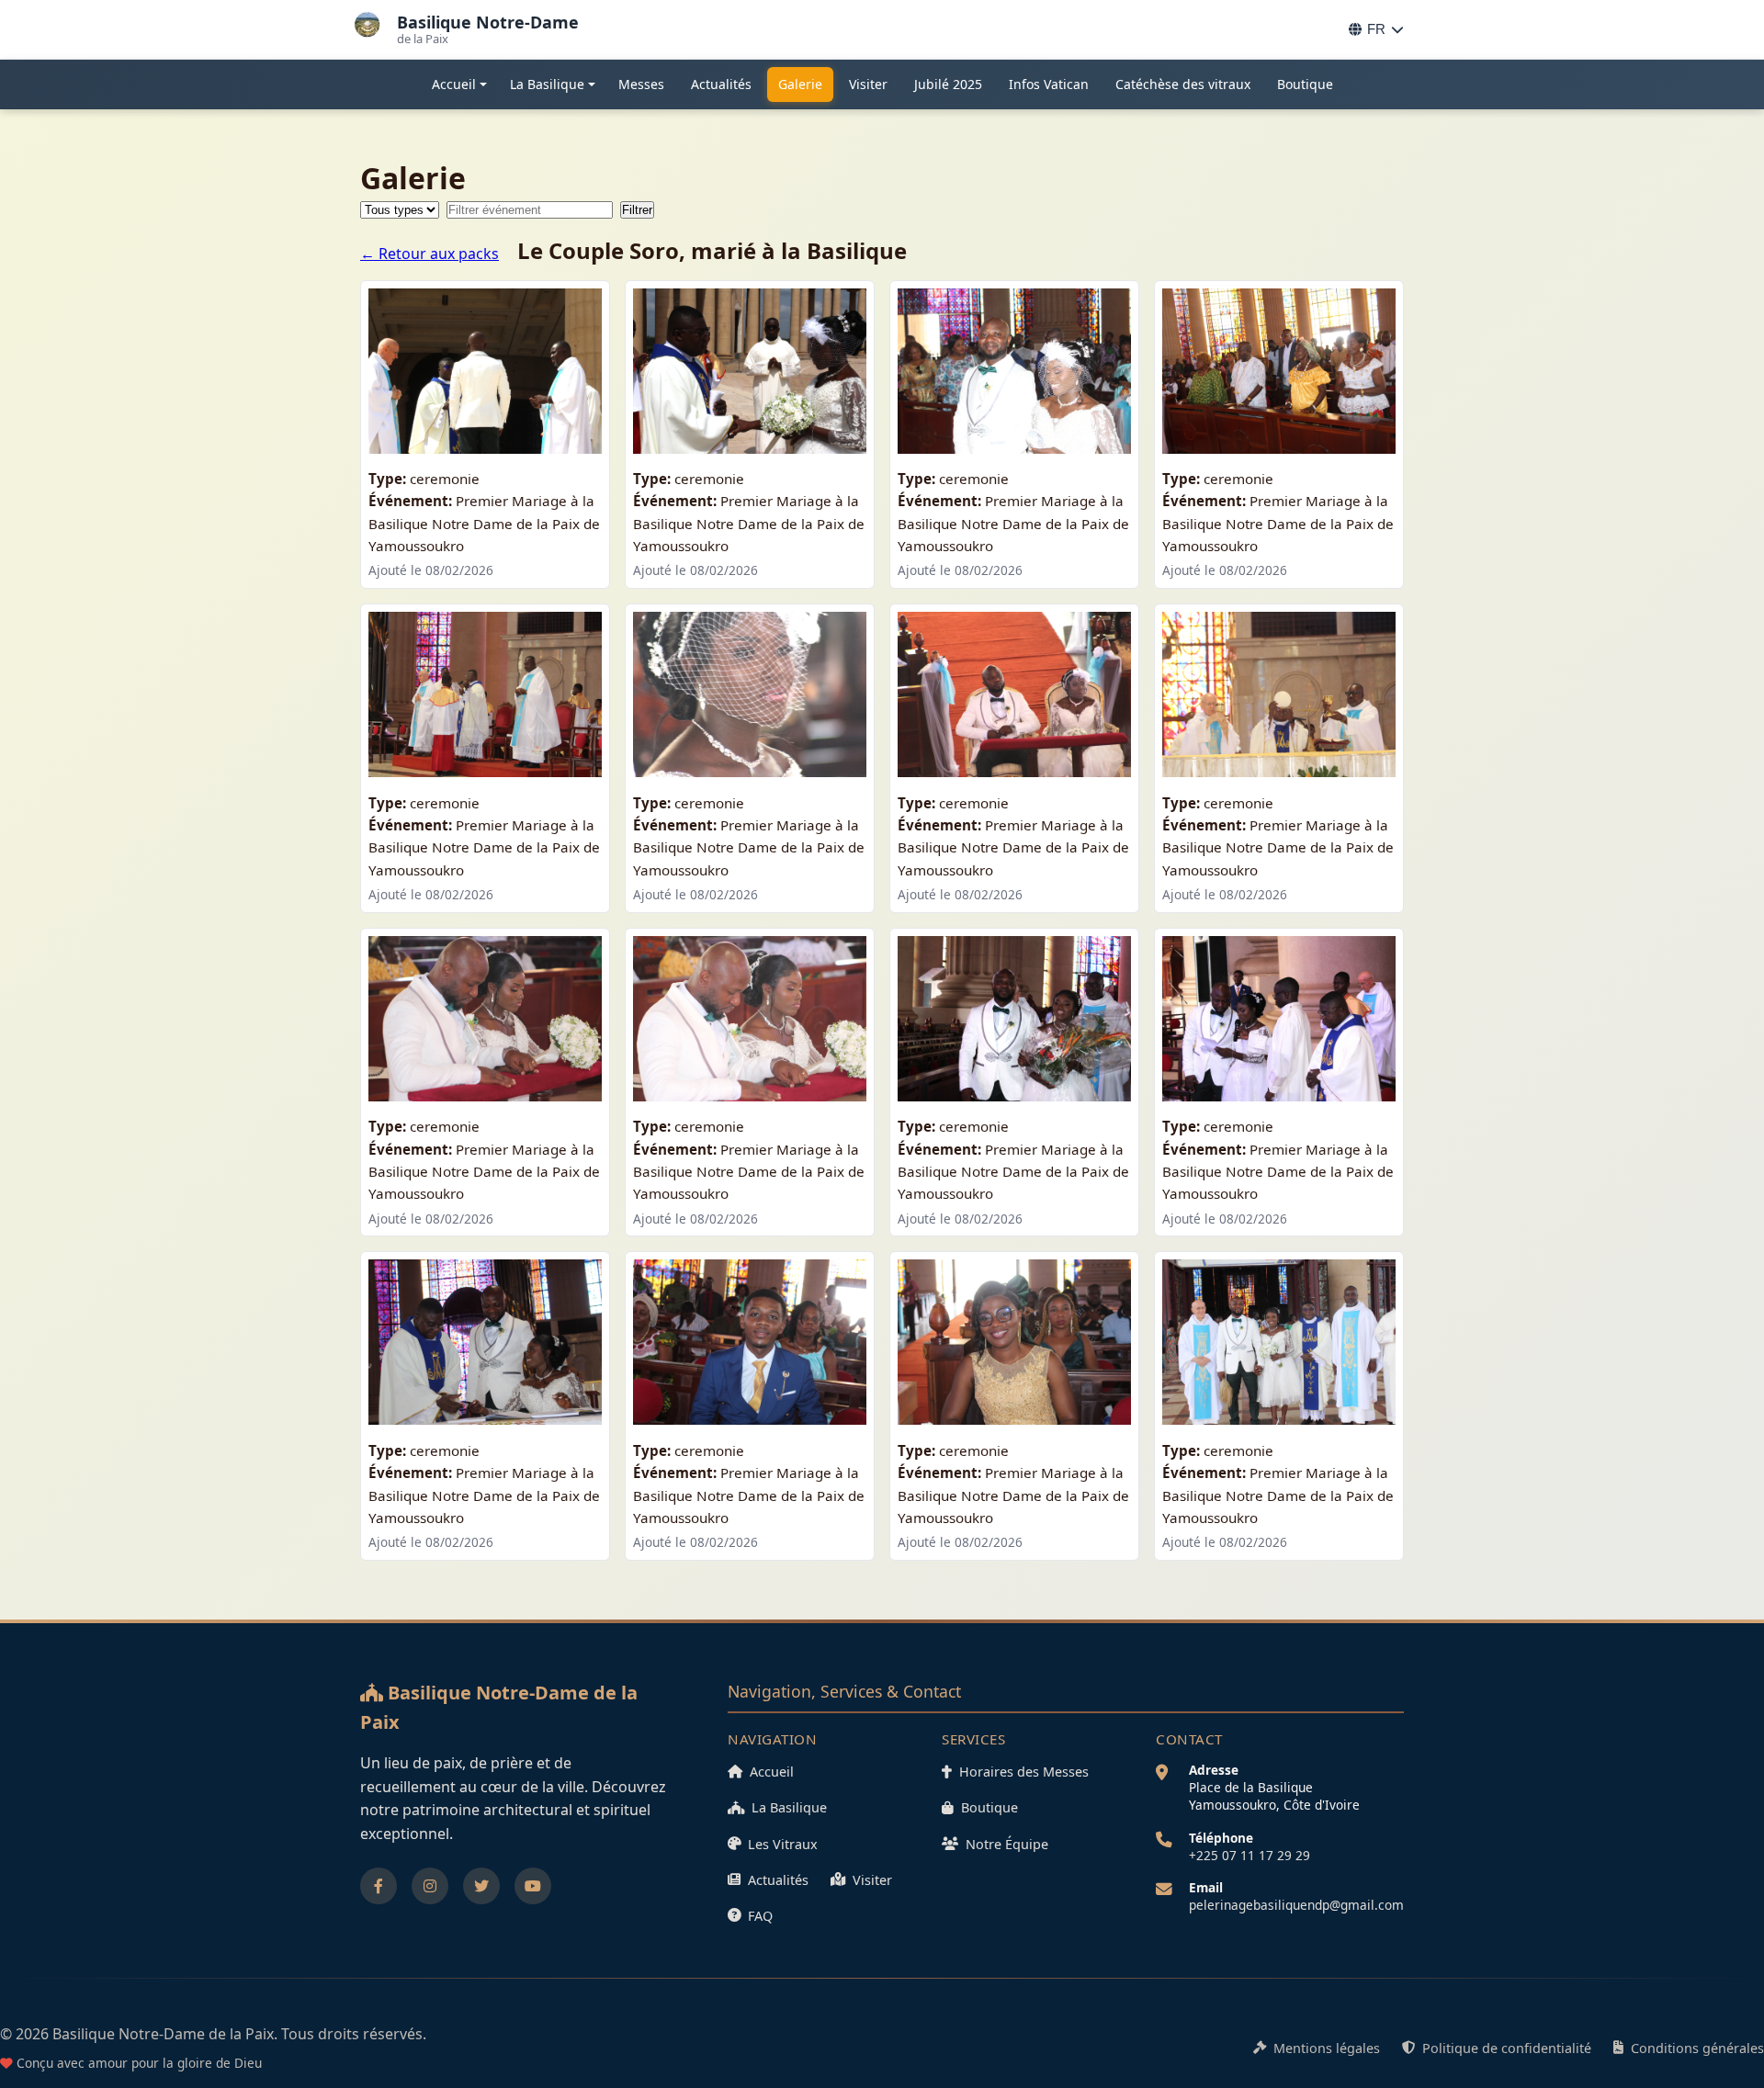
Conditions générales (1697, 2048)
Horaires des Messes (1024, 1772)
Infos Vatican (1049, 84)
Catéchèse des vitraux (1183, 84)
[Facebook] (379, 1886)
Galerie (800, 84)
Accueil (454, 84)
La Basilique (547, 84)
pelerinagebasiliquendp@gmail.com (1296, 1905)
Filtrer (637, 210)
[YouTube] (533, 1886)
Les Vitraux (783, 1844)
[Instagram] (430, 1886)
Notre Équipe (1007, 1844)
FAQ (760, 1916)
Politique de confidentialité (1507, 2048)
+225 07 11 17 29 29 (1249, 1855)
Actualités (721, 84)
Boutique (1305, 84)
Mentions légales (1327, 2048)
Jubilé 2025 (948, 84)
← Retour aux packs (430, 254)
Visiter (868, 84)
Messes (641, 84)
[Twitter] (481, 1886)
